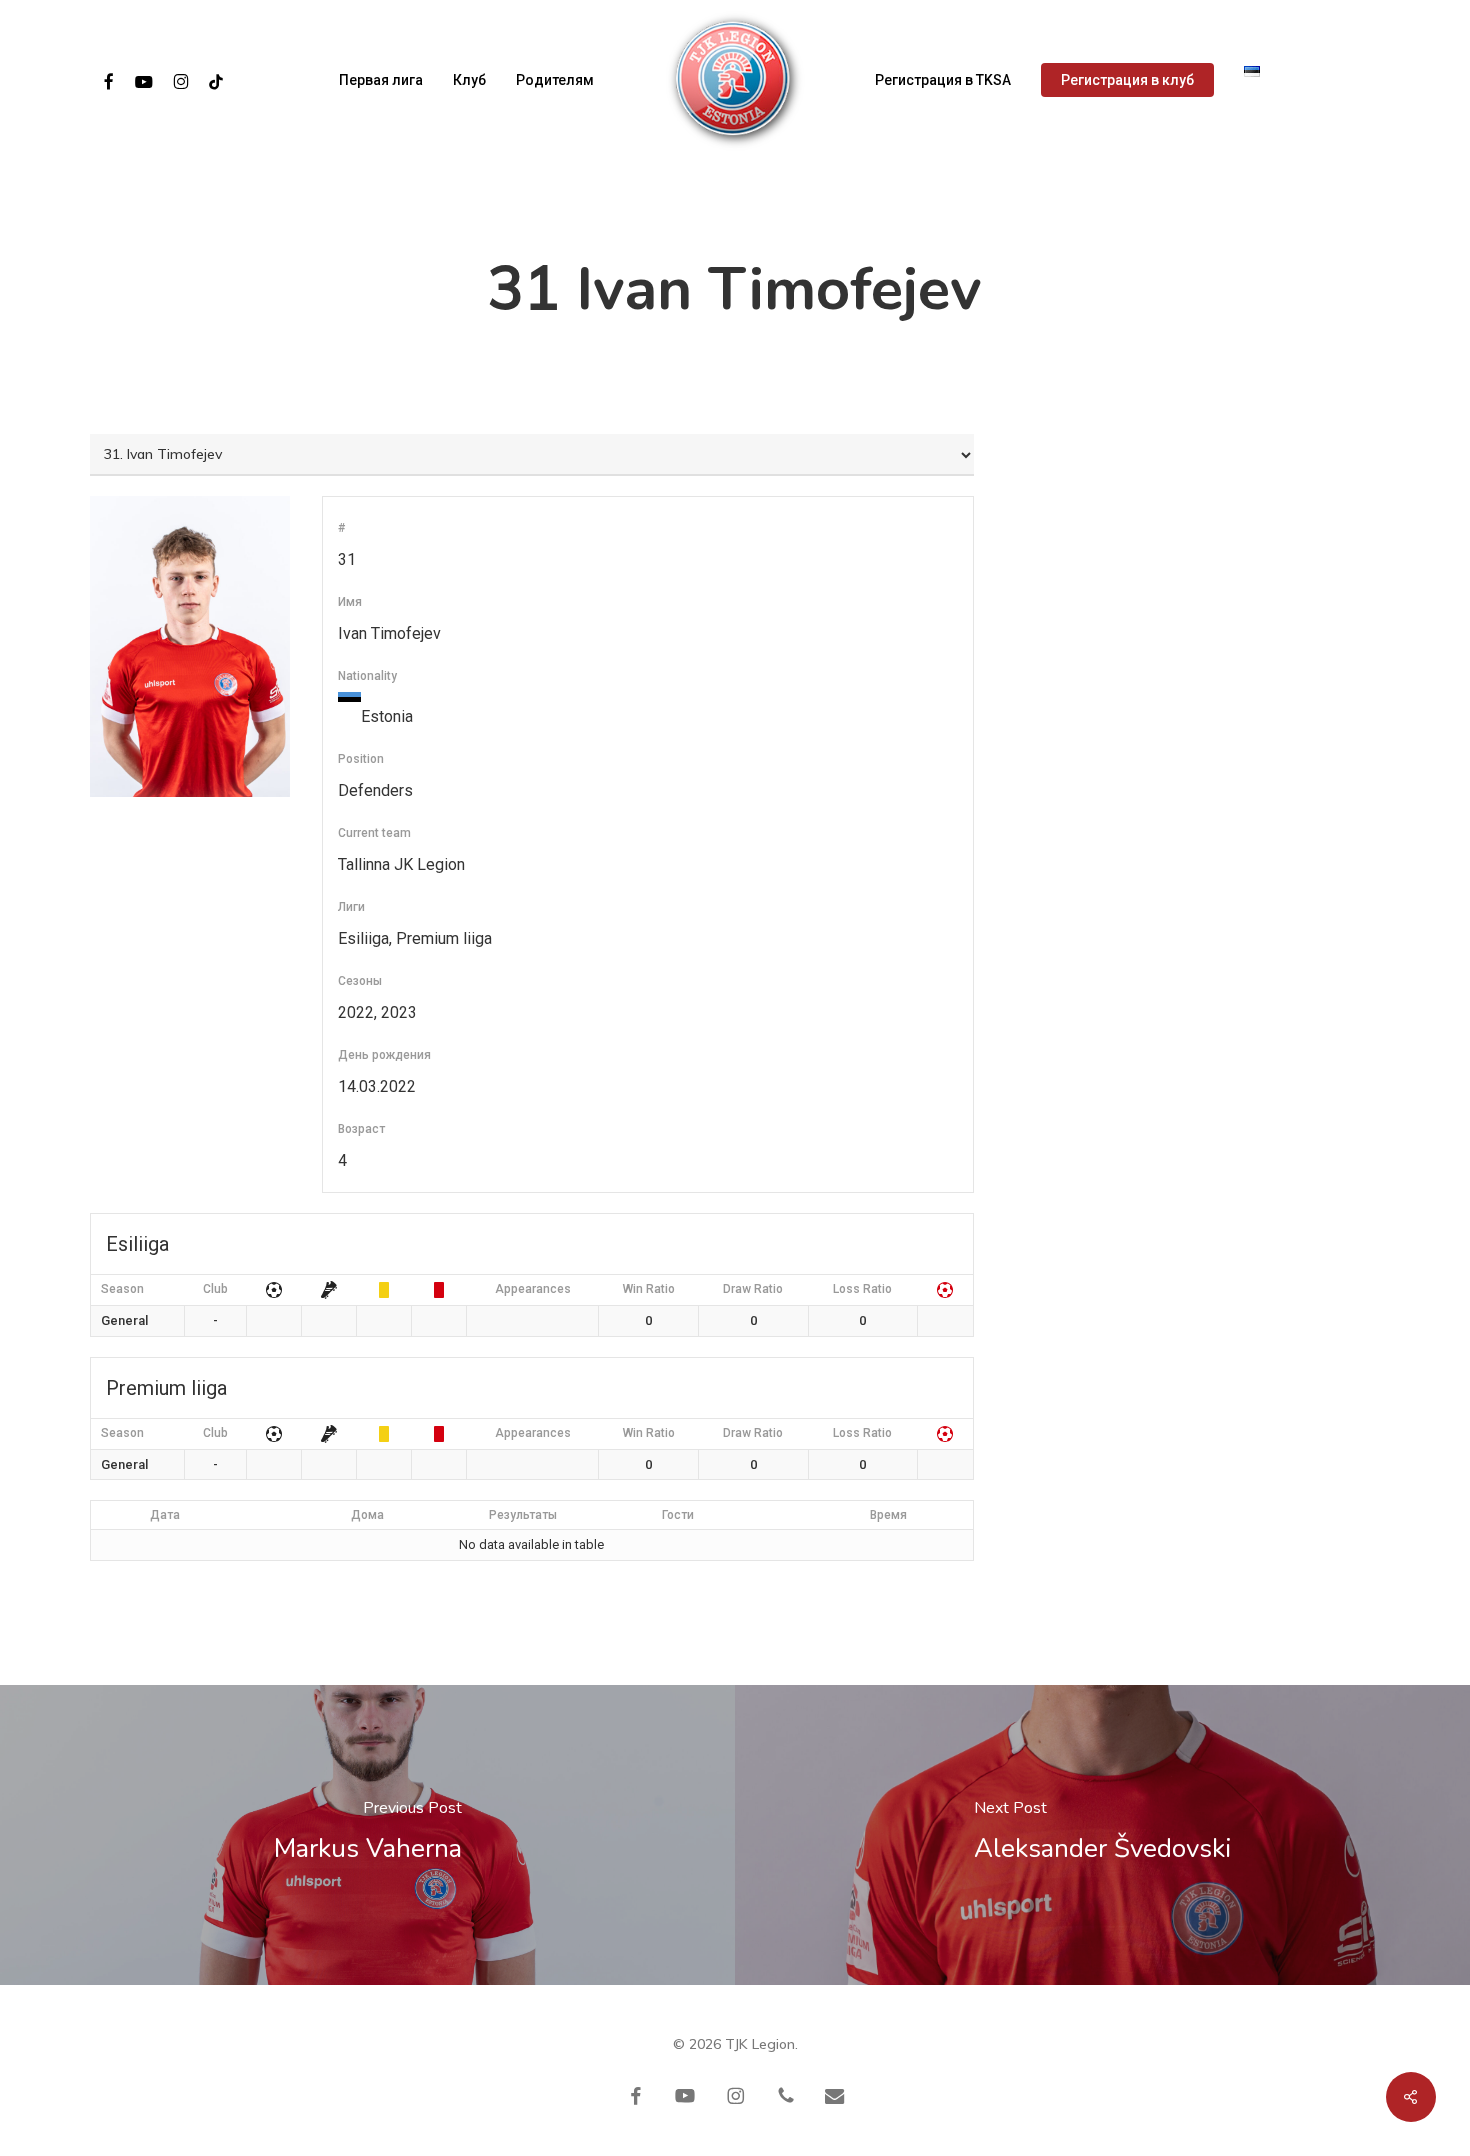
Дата (165, 1515)
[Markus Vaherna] (367, 1835)
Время (888, 1515)
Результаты (523, 1515)
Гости (678, 1515)
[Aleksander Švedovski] (1102, 1835)
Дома (367, 1515)
